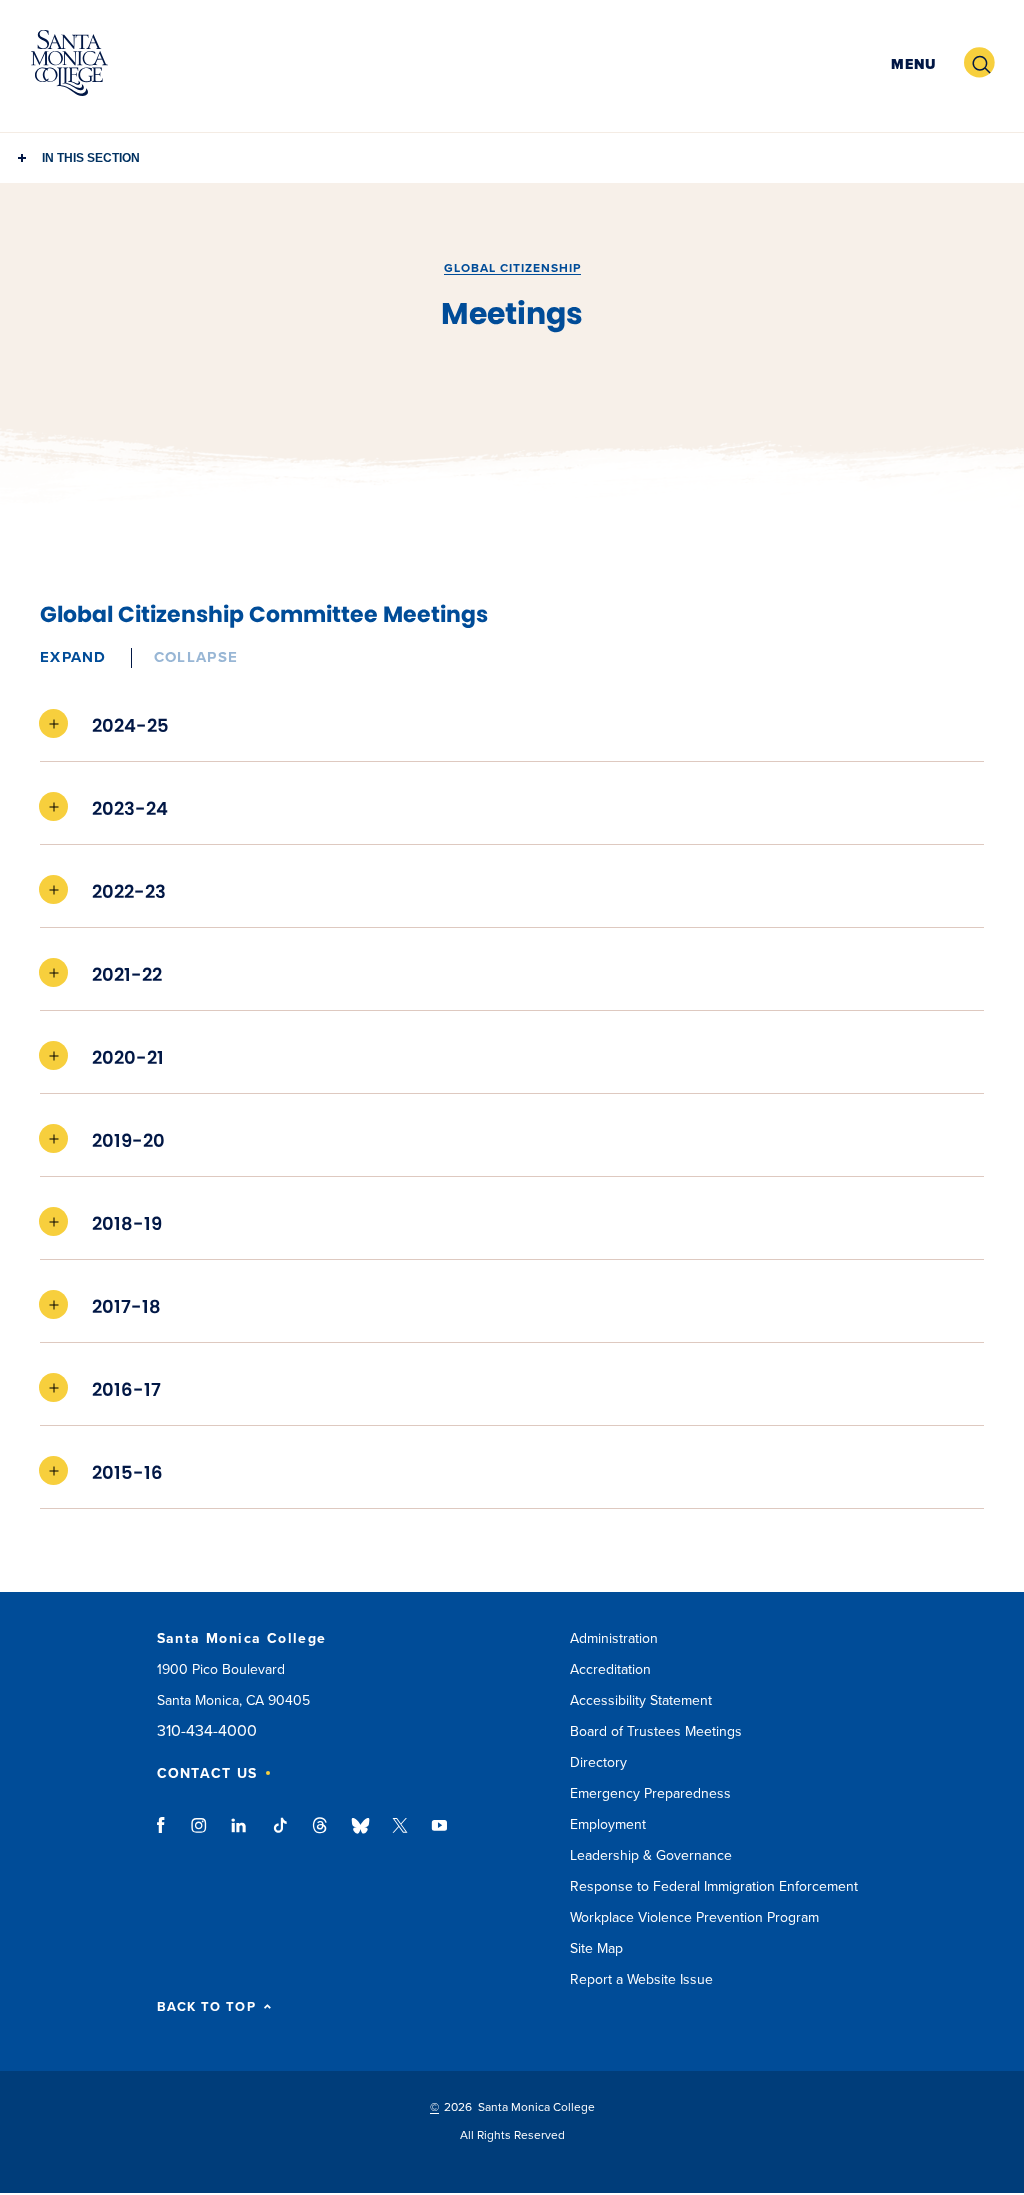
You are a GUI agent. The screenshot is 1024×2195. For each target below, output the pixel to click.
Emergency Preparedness (650, 1793)
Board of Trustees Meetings (656, 1731)
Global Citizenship (512, 268)
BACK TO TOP (206, 2007)
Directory (598, 1762)
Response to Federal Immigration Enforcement (714, 1886)
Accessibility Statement (641, 1700)
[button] (911, 63)
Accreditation (610, 1669)
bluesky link (360, 1835)
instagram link (200, 1835)
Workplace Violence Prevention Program (694, 1917)
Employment (608, 1824)
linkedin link (239, 1835)
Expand (73, 657)
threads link (321, 1835)
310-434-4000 (207, 1731)
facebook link (166, 1835)
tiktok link (280, 1835)
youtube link (439, 1835)
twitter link (400, 1835)
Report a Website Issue (641, 1979)
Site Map (596, 1948)
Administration (614, 1638)
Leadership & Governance (651, 1855)
